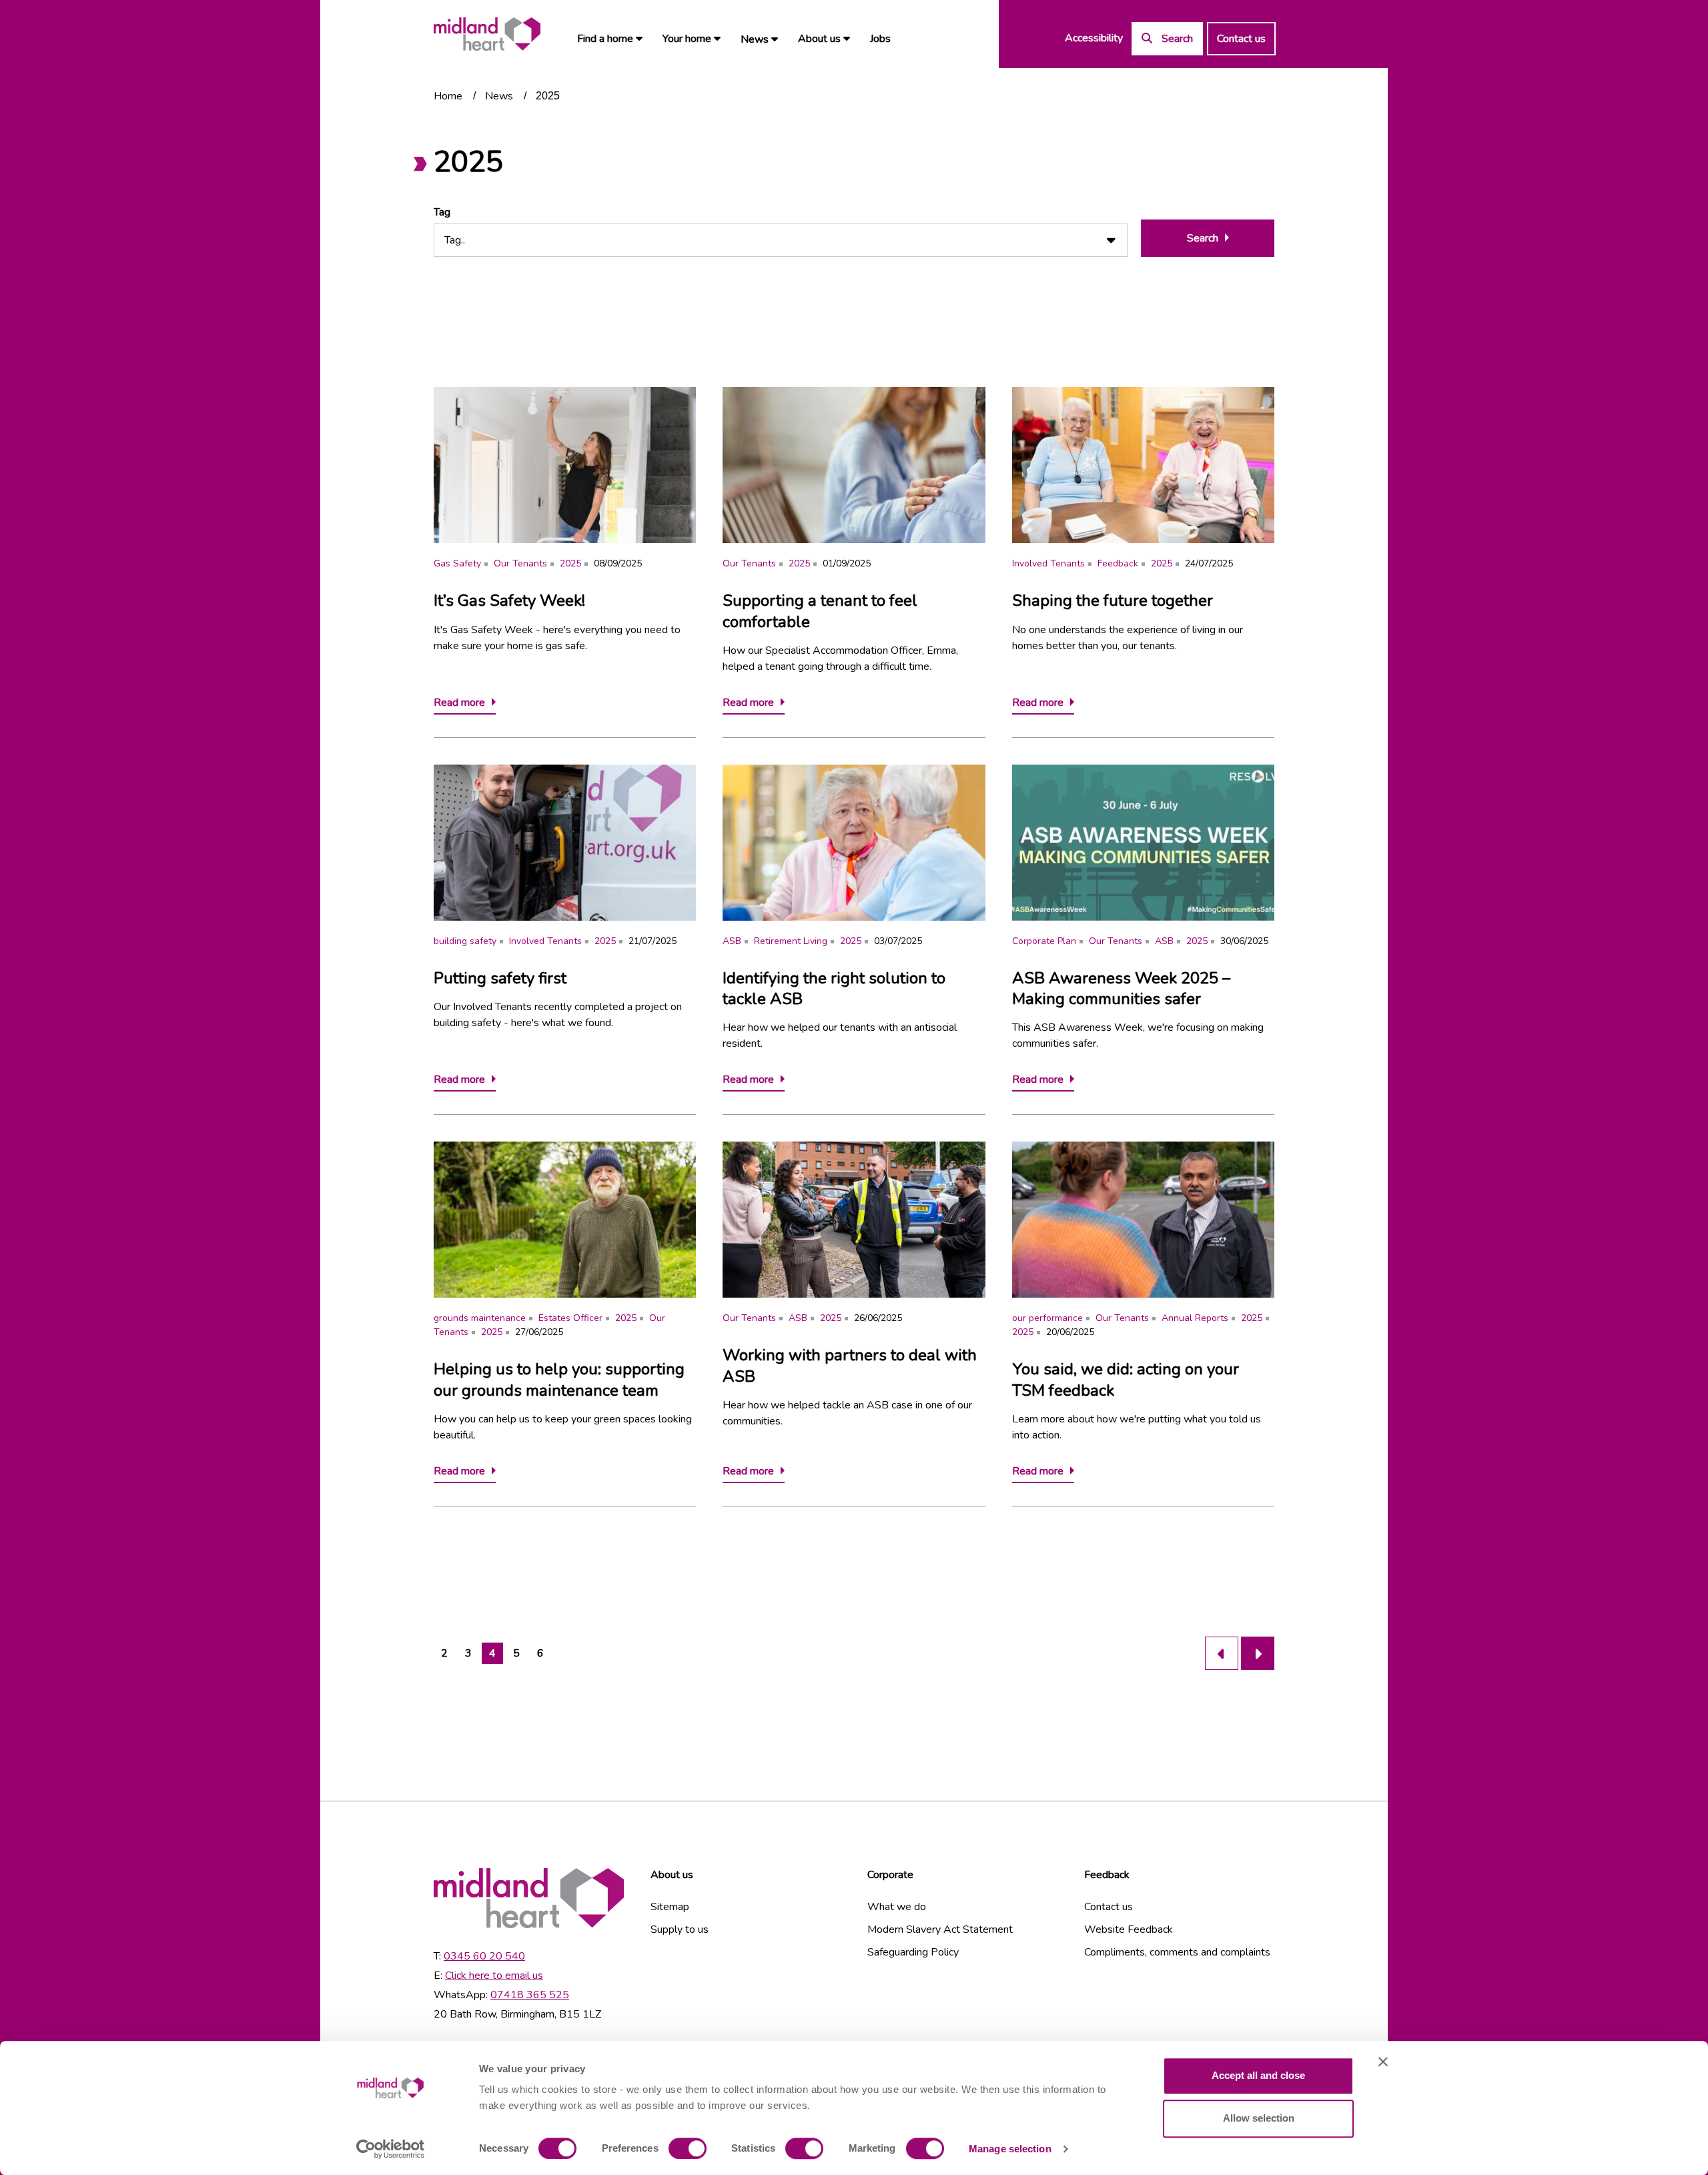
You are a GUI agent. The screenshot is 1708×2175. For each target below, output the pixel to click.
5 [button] (516, 1653)
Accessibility (1094, 38)
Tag (442, 212)
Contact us (1241, 39)
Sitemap (670, 1907)
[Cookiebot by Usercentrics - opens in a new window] (391, 2149)
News (756, 39)
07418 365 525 (530, 1995)
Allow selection (1259, 2118)
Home (448, 96)
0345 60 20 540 (484, 1956)
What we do (897, 1907)
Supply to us (680, 1929)
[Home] (487, 34)
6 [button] (540, 1653)
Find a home (606, 39)
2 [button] (444, 1653)
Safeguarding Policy (913, 1952)
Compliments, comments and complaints (1177, 1952)
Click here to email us (494, 1976)
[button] (1222, 1653)
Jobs (880, 39)
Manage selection (1010, 2149)
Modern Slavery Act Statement (940, 1929)
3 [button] (468, 1653)
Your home (688, 39)
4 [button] (492, 1653)
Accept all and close (1258, 2075)
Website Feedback (1129, 1929)
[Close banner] (1383, 2062)
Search (1203, 238)
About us (821, 39)
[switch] (688, 2148)
